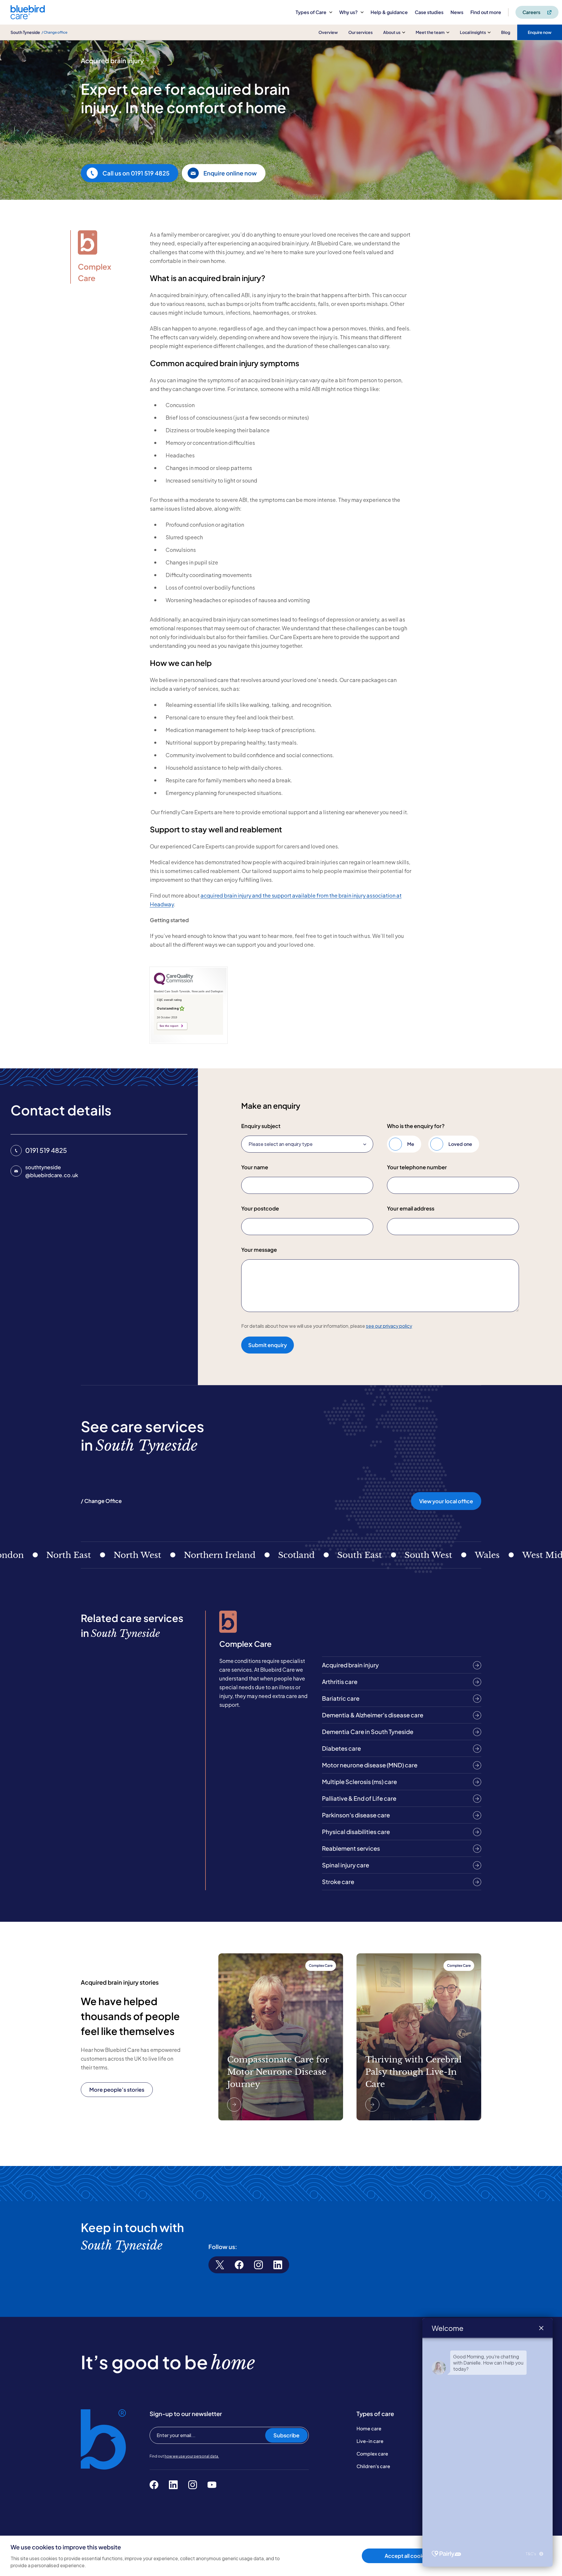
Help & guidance (389, 12)
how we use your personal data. (192, 2456)
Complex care (372, 2454)
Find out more (486, 12)
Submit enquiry (268, 1345)
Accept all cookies (408, 2556)
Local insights (473, 32)
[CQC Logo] (174, 984)
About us (392, 32)
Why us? (348, 12)
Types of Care (311, 12)
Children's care (373, 2466)
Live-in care (370, 2441)
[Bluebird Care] (28, 17)
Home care (369, 2428)
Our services (360, 32)
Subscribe (286, 2435)
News (457, 12)
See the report (169, 1026)
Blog (506, 32)
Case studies (429, 12)
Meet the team (430, 32)
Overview (328, 32)
